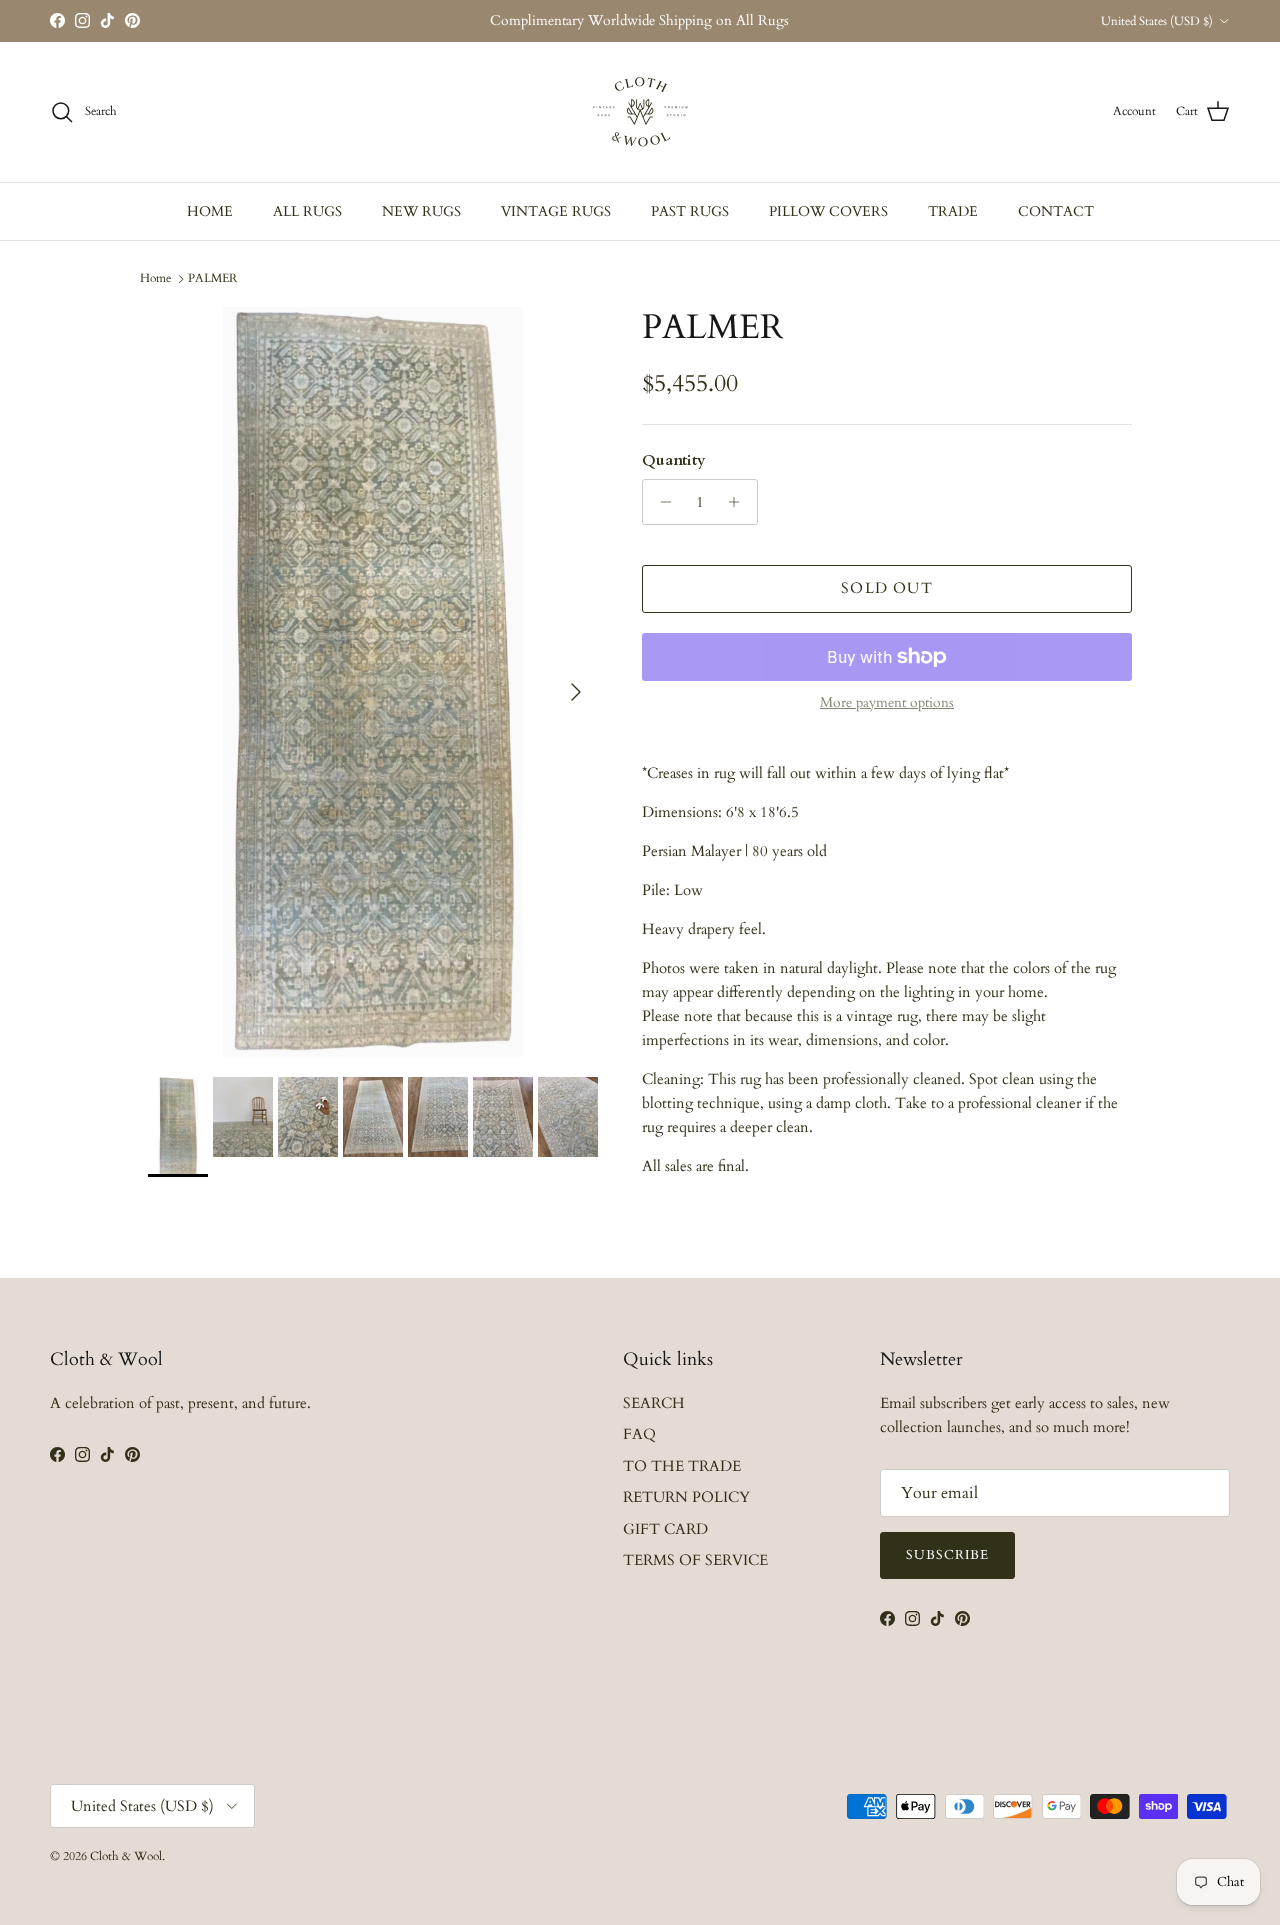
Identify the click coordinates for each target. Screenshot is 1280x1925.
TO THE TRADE (682, 1466)
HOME (210, 211)
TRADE (953, 211)
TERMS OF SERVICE (695, 1560)
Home (155, 278)
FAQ (639, 1434)
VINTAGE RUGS (556, 211)
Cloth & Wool (126, 1856)
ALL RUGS (307, 211)
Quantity (674, 460)
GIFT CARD (665, 1529)
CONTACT (1056, 211)
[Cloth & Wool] (640, 112)
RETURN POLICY (686, 1497)
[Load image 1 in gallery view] (373, 682)
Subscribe (947, 1555)
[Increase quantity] (739, 502)
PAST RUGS (690, 211)
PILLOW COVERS (828, 211)
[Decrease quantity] (660, 502)
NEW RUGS (421, 211)
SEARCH (654, 1403)
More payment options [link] (887, 703)
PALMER (212, 278)
